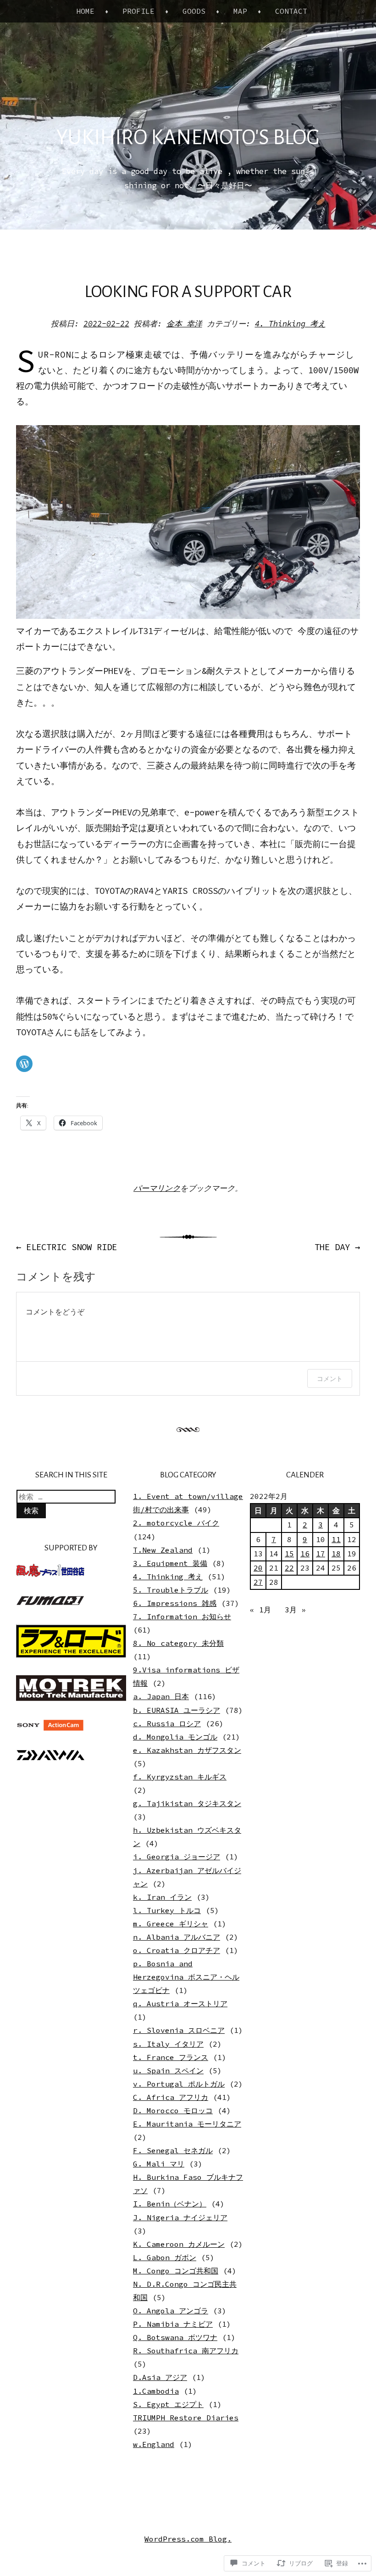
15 (289, 1554)
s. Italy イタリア (168, 2044)
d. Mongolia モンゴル (175, 1737)
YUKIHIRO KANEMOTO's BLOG (188, 138)
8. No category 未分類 (178, 1643)
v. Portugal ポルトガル (179, 2084)
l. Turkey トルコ (167, 1910)
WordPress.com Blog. (188, 2539)
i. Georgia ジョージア (177, 1857)
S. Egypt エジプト (168, 2404)
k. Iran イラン (162, 1897)
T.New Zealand (163, 1550)
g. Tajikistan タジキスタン (187, 1803)
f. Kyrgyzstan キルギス (180, 1777)
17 (321, 1554)
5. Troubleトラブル (171, 1590)
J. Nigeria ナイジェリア (180, 2217)
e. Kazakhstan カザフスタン (187, 1750)
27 (258, 1582)
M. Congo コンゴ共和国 (176, 2271)
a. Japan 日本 (161, 1696)
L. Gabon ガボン (165, 2257)
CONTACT (291, 11)
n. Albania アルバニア (177, 1937)
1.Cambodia (156, 2391)
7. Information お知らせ (182, 1616)
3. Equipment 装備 (170, 1563)
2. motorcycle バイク (176, 1523)
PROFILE (138, 11)
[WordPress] (24, 1064)
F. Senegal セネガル (173, 2150)
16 (305, 1554)
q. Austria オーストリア (180, 2004)
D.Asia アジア (160, 2377)
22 (289, 1568)
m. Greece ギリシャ (171, 1924)
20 (258, 1568)
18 (336, 1554)
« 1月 (260, 1610)
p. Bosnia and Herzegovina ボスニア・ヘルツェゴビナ (186, 1977)
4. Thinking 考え (290, 324)
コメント (330, 1378)
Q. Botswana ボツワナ (175, 2337)
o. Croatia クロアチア (177, 1950)
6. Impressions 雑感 (175, 1603)
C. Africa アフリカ (171, 2097)
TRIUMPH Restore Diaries (186, 2418)
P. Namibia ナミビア (173, 2324)
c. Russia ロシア (167, 1723)
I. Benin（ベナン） (170, 2204)
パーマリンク (157, 1188)
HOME (85, 11)
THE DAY (337, 1247)
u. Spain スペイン (168, 2071)
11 (336, 1539)
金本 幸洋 (184, 324)
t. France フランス (171, 2057)
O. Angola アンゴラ (171, 2311)
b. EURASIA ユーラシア (177, 1710)
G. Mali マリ (159, 2164)
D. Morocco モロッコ (173, 2110)
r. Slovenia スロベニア (179, 2030)
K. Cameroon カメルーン (179, 2244)
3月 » (295, 1610)
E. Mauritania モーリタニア (187, 2124)
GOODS (194, 11)
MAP (240, 11)
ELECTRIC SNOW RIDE (66, 1247)
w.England (154, 2444)
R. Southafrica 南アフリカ (186, 2351)
